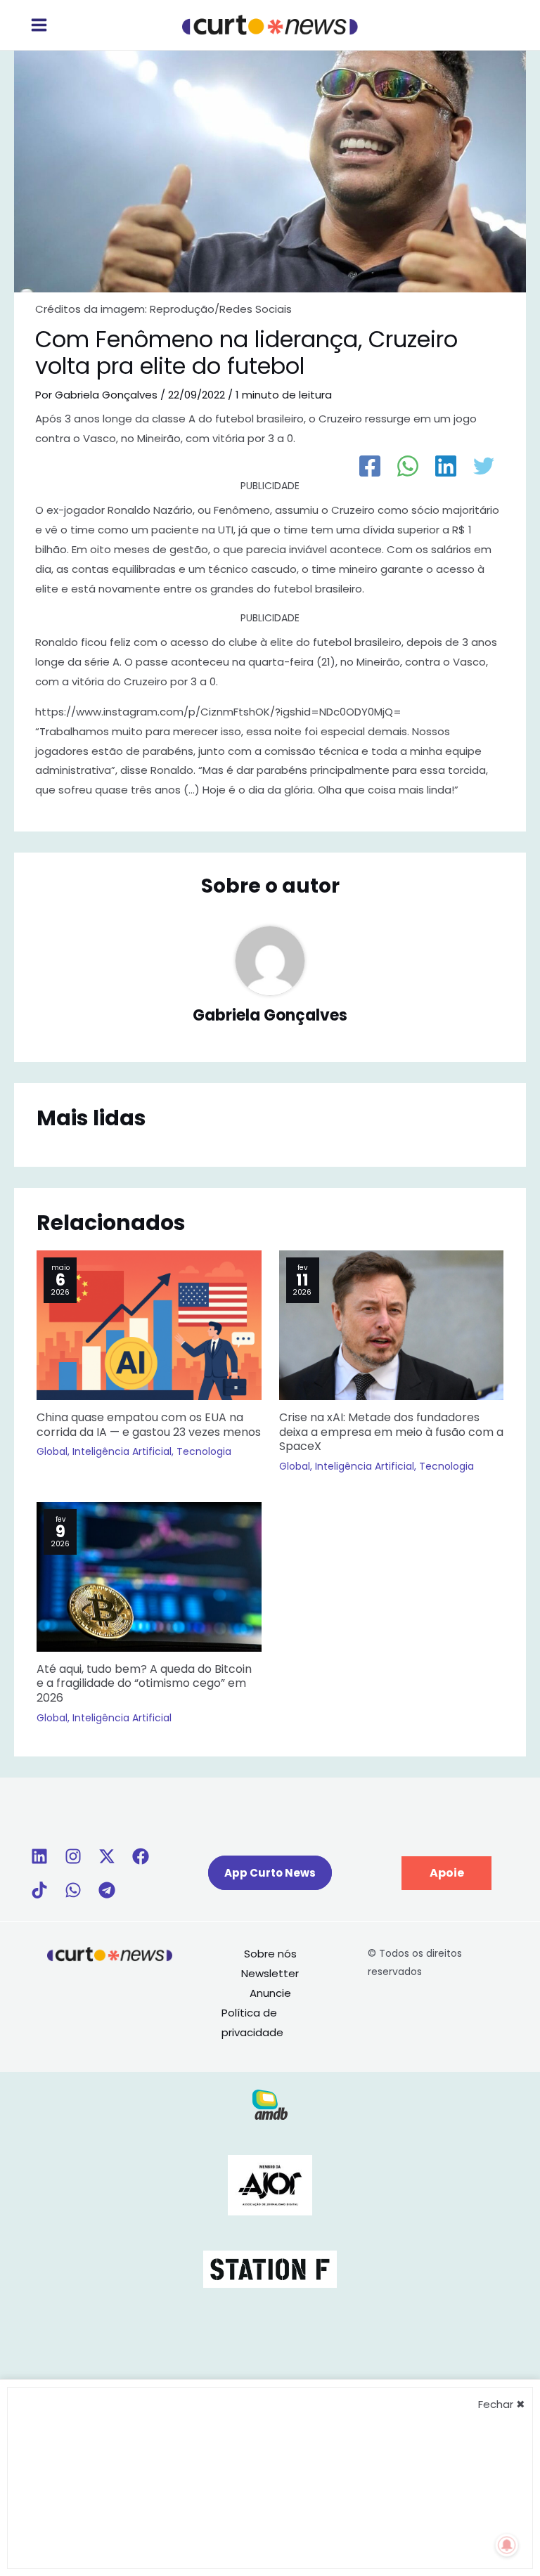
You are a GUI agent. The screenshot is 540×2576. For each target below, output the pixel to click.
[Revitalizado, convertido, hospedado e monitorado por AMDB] (270, 2103)
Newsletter (270, 1973)
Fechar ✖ (502, 2404)
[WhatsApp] (408, 466)
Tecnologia (204, 1451)
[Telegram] (107, 1890)
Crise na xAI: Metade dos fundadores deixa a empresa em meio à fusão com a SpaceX (391, 1432)
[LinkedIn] (446, 466)
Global (52, 1451)
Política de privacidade (252, 2022)
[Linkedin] (39, 1856)
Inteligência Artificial (122, 1451)
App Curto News (270, 1873)
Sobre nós (270, 1954)
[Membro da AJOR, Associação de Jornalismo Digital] (270, 2184)
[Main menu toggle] (39, 25)
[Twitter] (484, 466)
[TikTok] (39, 1890)
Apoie (447, 1873)
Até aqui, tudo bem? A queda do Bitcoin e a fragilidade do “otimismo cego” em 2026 (144, 1684)
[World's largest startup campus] (270, 2268)
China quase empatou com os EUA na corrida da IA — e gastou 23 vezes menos (149, 1425)
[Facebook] (370, 466)
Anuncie (270, 1993)
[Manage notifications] (507, 2545)
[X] (107, 1856)
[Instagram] (73, 1856)
